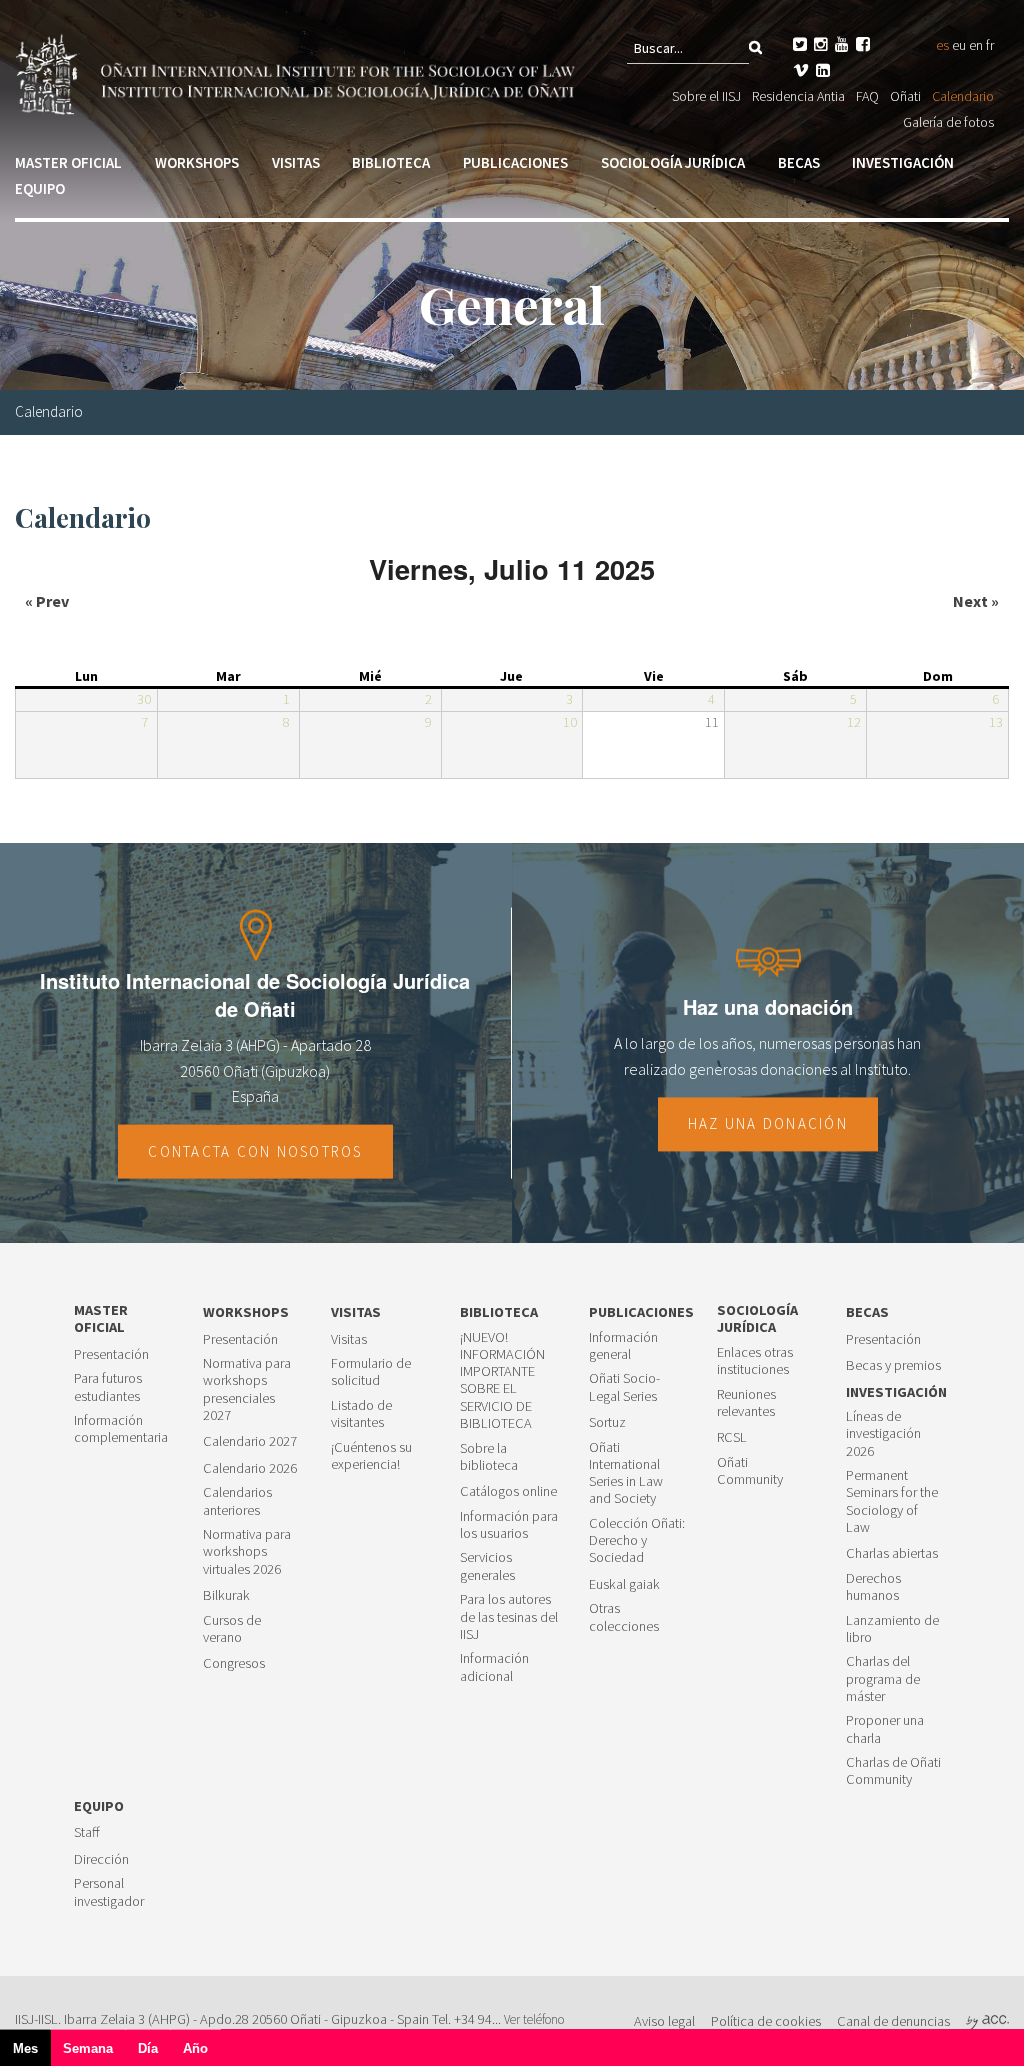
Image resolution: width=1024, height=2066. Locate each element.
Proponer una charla (885, 1729)
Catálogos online (508, 1491)
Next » (976, 601)
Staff (87, 1832)
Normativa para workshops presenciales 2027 (247, 1389)
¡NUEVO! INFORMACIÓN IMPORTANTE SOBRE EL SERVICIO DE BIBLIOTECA (502, 1380)
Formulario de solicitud (371, 1372)
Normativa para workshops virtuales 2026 (247, 1552)
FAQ (867, 96)
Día (148, 2048)
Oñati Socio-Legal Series (624, 1387)
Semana (88, 2048)
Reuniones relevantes (746, 1403)
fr (990, 45)
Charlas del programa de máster (883, 1679)
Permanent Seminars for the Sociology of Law (892, 1501)
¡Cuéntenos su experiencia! (371, 1456)
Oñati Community (750, 1471)
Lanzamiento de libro (892, 1629)
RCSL (732, 1437)
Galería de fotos (948, 122)
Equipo (40, 188)
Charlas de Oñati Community (893, 1771)
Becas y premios (893, 1365)
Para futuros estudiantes (108, 1387)
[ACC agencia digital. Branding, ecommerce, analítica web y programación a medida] (987, 2021)
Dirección (101, 1859)
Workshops (197, 162)
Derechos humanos (873, 1587)
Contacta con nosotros (255, 1150)
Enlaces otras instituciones (755, 1361)
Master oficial (68, 162)
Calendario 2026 (250, 1468)
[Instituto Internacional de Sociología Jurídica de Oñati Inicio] (298, 72)
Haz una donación (768, 1124)
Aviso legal (664, 2021)
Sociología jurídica (673, 162)
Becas (799, 162)
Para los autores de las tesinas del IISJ (509, 1617)
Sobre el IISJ (706, 96)
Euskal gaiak (624, 1584)
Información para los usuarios (509, 1525)
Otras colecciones (624, 1617)
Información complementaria (121, 1429)
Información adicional (494, 1667)
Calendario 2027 (250, 1441)
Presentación (111, 1354)
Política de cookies (766, 2021)
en (976, 45)
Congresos (234, 1663)
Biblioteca (391, 162)
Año (195, 2048)
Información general (623, 1346)
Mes (32, 2053)
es (942, 45)
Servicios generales (487, 1566)
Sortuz (607, 1422)
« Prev (47, 601)
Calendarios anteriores (237, 1501)
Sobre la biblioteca (489, 1457)
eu (959, 45)
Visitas (296, 162)
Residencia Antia (798, 96)
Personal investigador (109, 1892)
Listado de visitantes (361, 1414)
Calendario (963, 96)
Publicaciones (515, 162)
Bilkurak (226, 1595)
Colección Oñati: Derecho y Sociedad (637, 1541)
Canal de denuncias (893, 2021)
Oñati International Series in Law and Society (626, 1473)
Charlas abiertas (892, 1553)
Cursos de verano (232, 1629)
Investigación (903, 162)
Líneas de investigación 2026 (883, 1434)
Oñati (905, 96)
